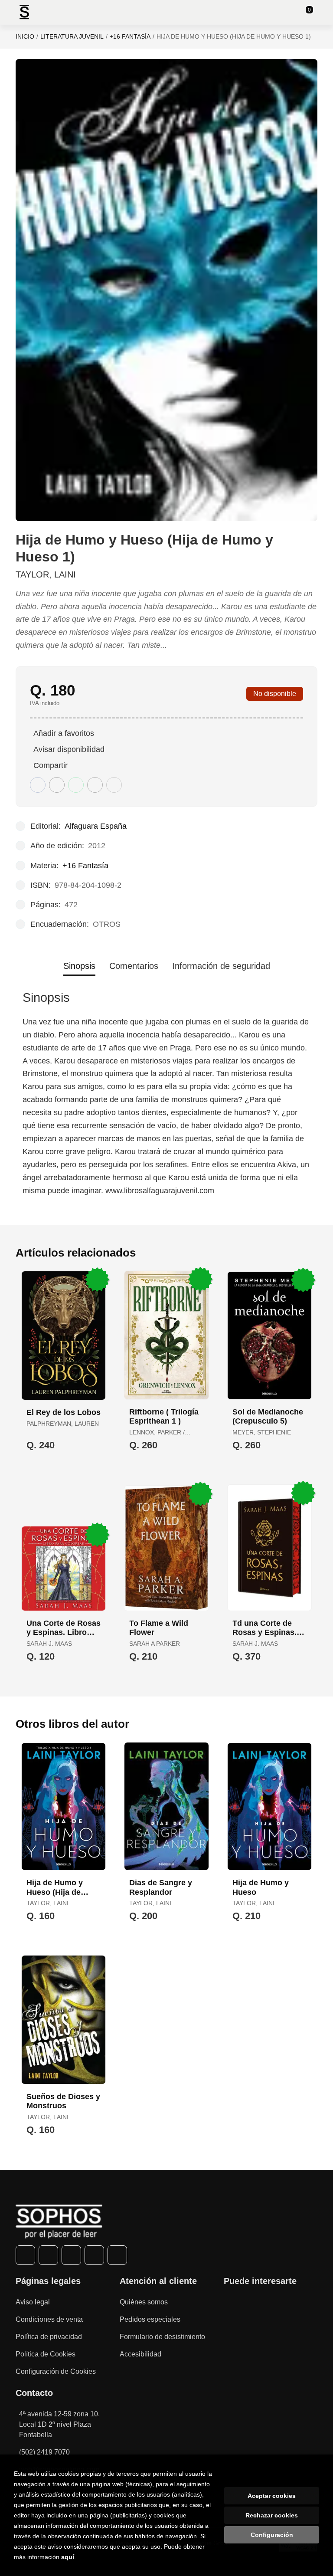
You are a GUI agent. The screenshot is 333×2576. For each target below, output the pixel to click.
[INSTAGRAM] (71, 2255)
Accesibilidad (140, 2354)
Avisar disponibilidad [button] (69, 749)
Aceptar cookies (272, 2496)
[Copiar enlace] (114, 785)
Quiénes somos (144, 2302)
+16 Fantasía (130, 36)
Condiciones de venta (49, 2319)
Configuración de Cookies (56, 2371)
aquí (68, 2557)
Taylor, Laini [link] (46, 574)
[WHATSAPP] (94, 2255)
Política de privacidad (49, 2337)
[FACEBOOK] (25, 2255)
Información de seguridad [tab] (221, 966)
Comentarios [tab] (134, 966)
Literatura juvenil (72, 36)
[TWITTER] (48, 2255)
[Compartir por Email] (95, 785)
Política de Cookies (46, 2354)
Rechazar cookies (272, 2515)
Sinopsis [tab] (79, 966)
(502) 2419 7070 (44, 2452)
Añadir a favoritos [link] (64, 733)
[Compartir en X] (57, 785)
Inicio (25, 36)
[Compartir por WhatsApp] (76, 785)
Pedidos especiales (150, 2319)
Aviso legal (33, 2302)
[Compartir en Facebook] (38, 785)
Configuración (272, 2535)
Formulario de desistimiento (162, 2337)
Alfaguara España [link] (96, 826)
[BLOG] (117, 2255)
